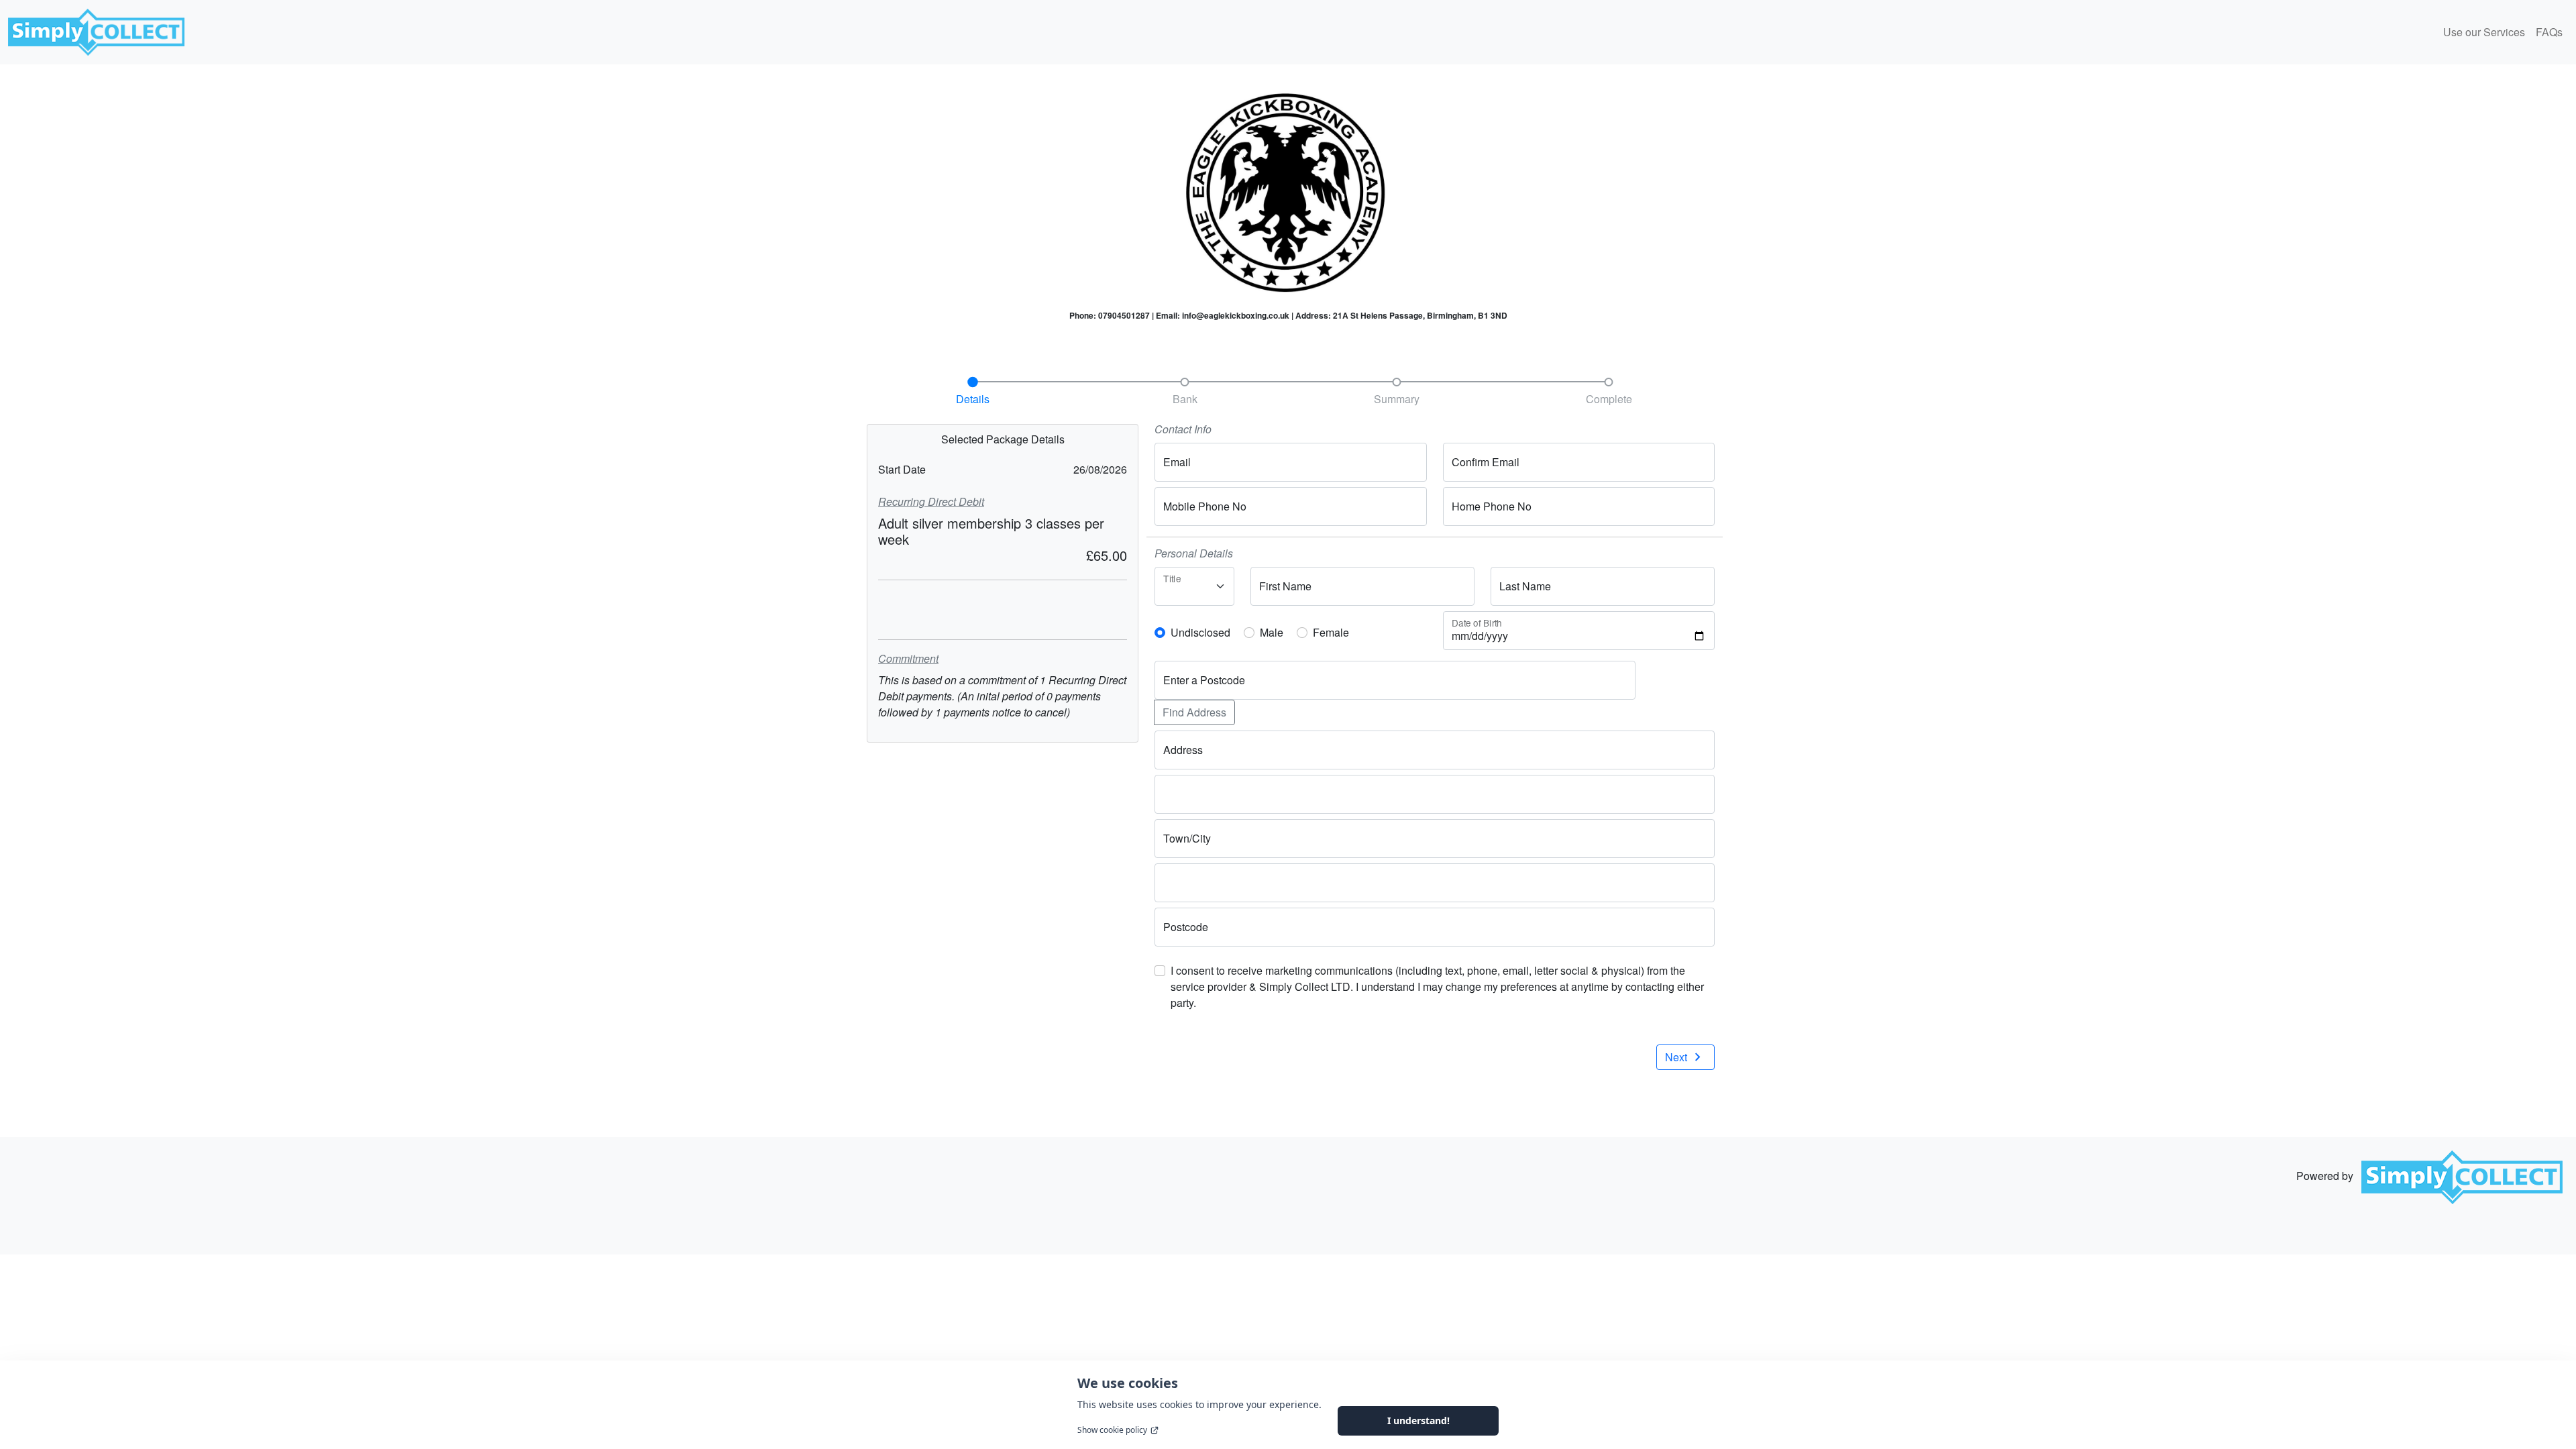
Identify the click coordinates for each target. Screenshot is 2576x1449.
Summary (1397, 399)
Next (1685, 1057)
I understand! (1418, 1420)
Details (973, 399)
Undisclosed (1200, 632)
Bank (1185, 399)
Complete (1609, 399)
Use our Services (2484, 32)
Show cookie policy (1112, 1430)
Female (1331, 632)
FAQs (2549, 32)
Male (1272, 632)
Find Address (1194, 712)
